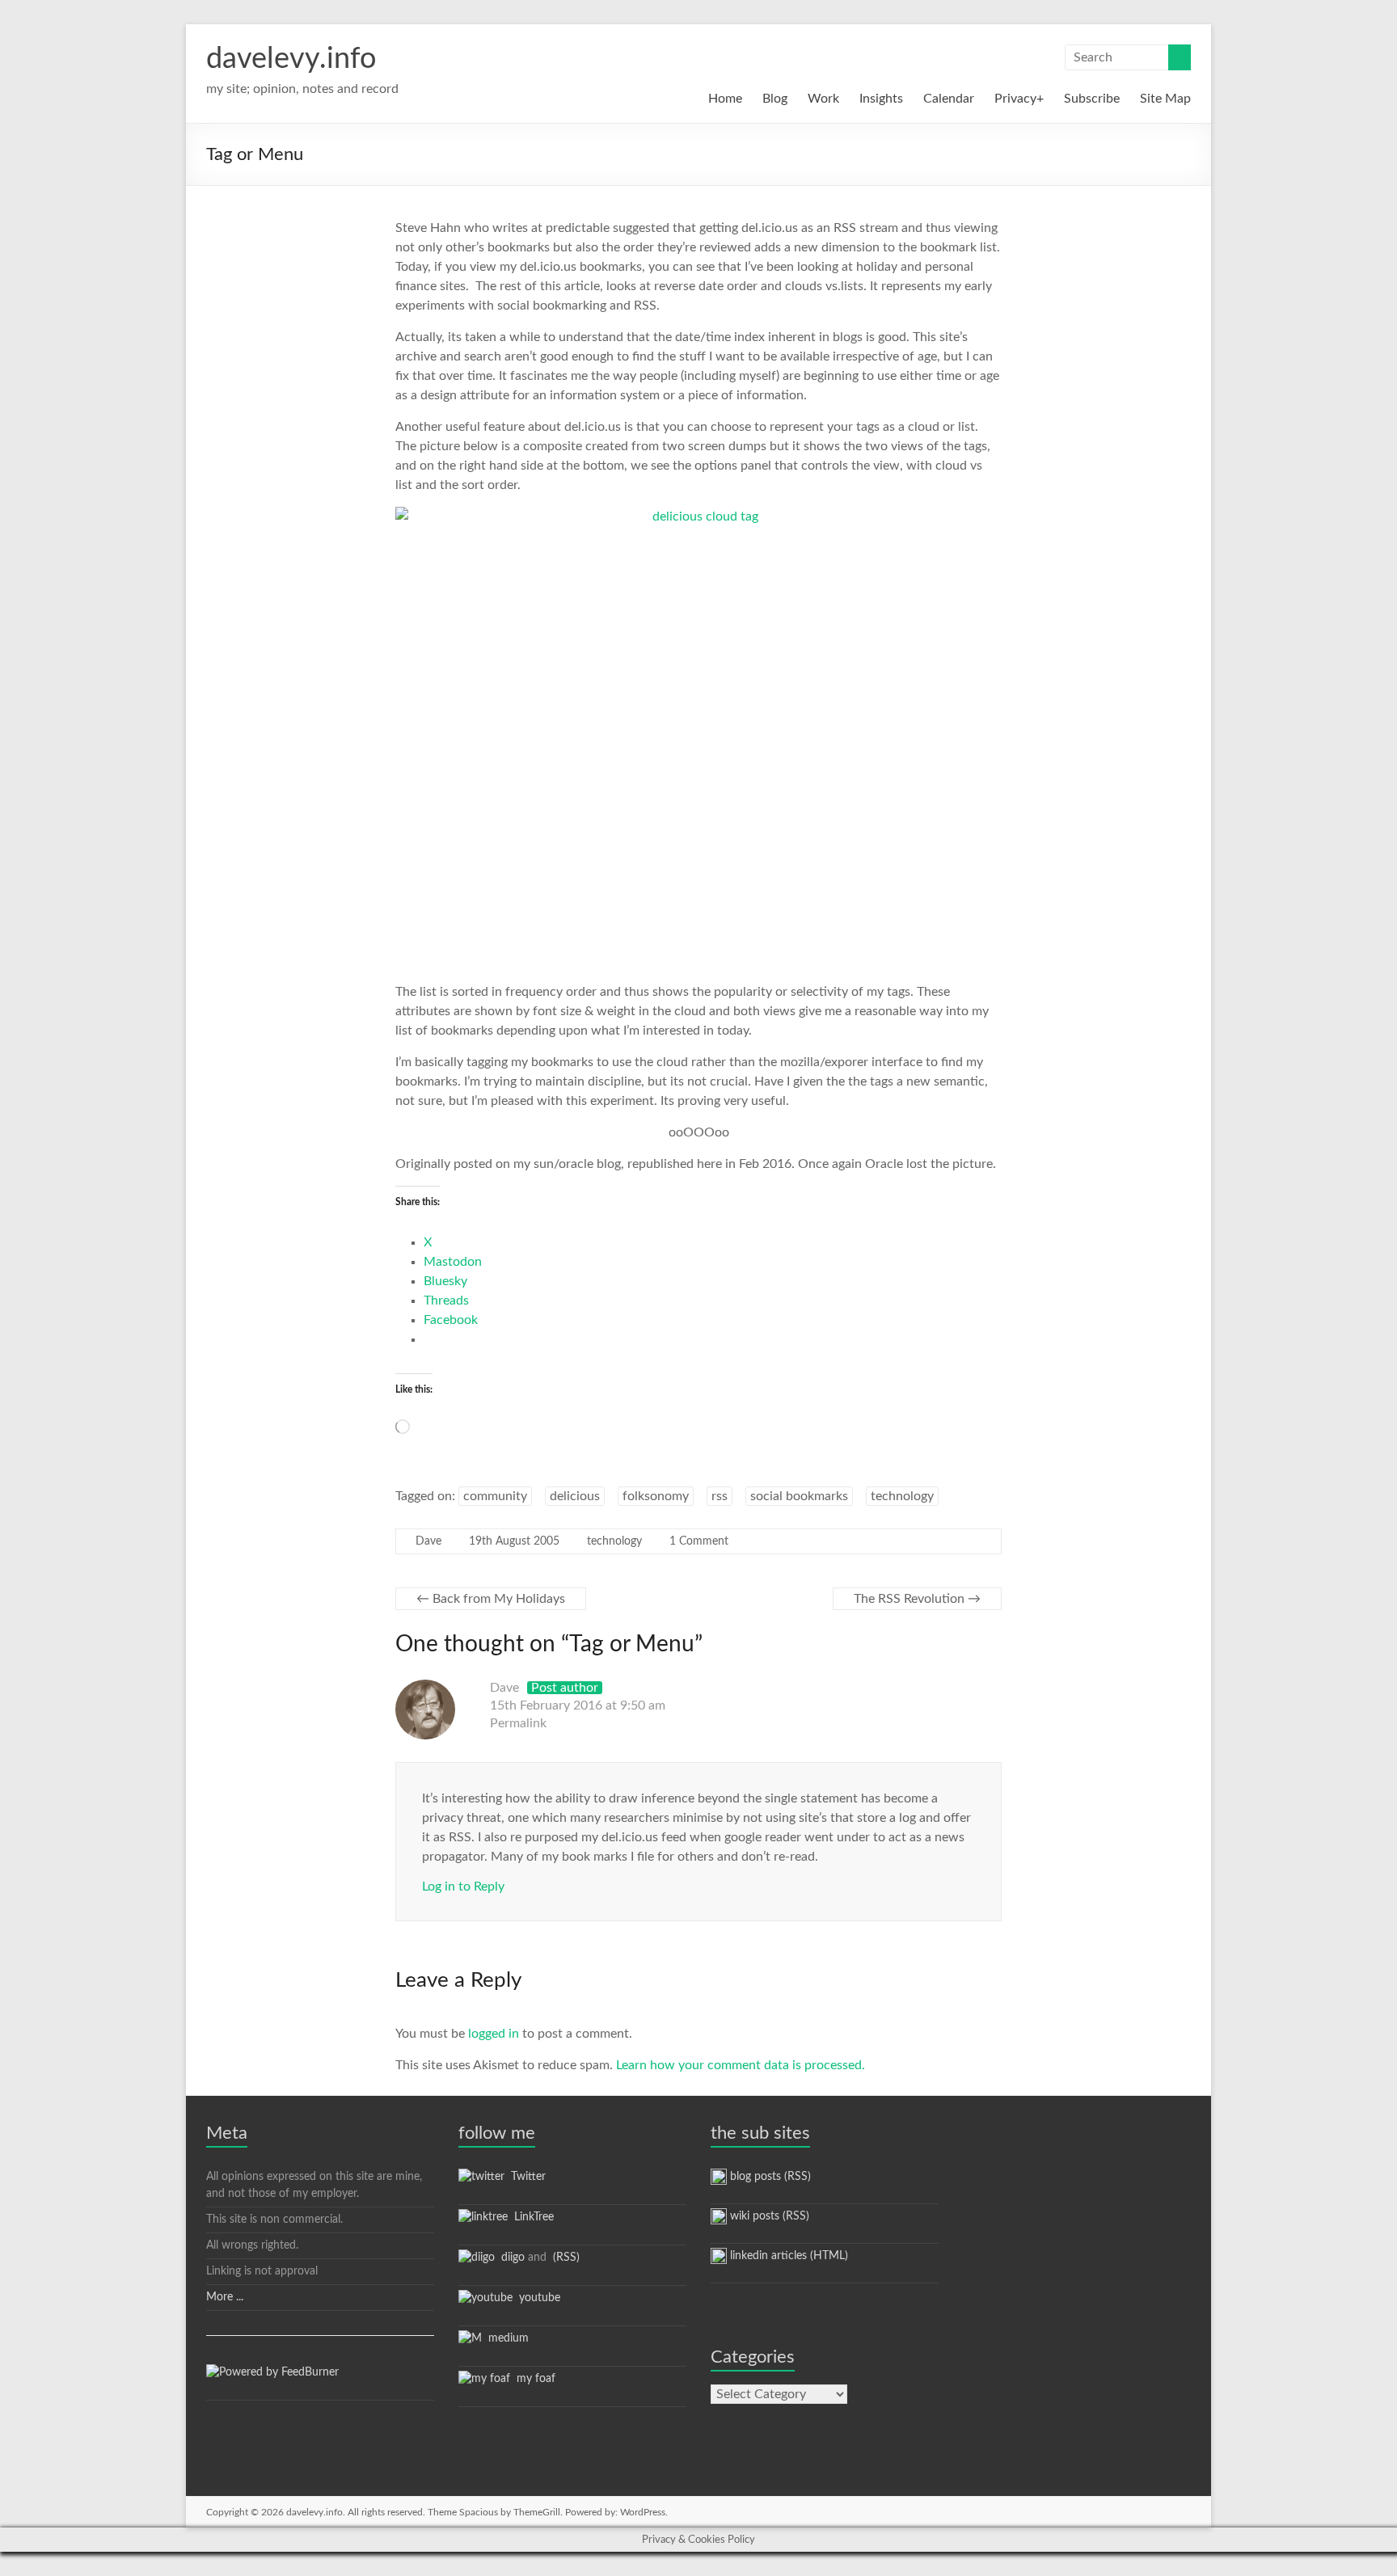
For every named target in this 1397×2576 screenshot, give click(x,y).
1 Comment (699, 1541)
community (495, 1496)
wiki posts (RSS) (768, 2216)
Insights (881, 99)
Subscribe (1092, 99)
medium (505, 2338)
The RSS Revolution (917, 1599)
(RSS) (565, 2258)
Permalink (518, 1723)
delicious (575, 1496)
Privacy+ (1019, 99)
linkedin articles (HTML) (787, 2256)
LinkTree (531, 2217)
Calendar (949, 99)
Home (725, 99)
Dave (428, 1541)
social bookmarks (799, 1496)
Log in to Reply (463, 1887)
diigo (510, 2258)
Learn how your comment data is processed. (741, 2065)
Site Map (1165, 99)
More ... (225, 2297)
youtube (536, 2298)
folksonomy (656, 1496)
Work (823, 99)
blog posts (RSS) (769, 2177)
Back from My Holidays (491, 1599)
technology (902, 1496)
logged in (494, 2034)
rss (720, 1496)
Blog (775, 99)
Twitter (525, 2177)
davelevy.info (291, 59)
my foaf (533, 2379)
